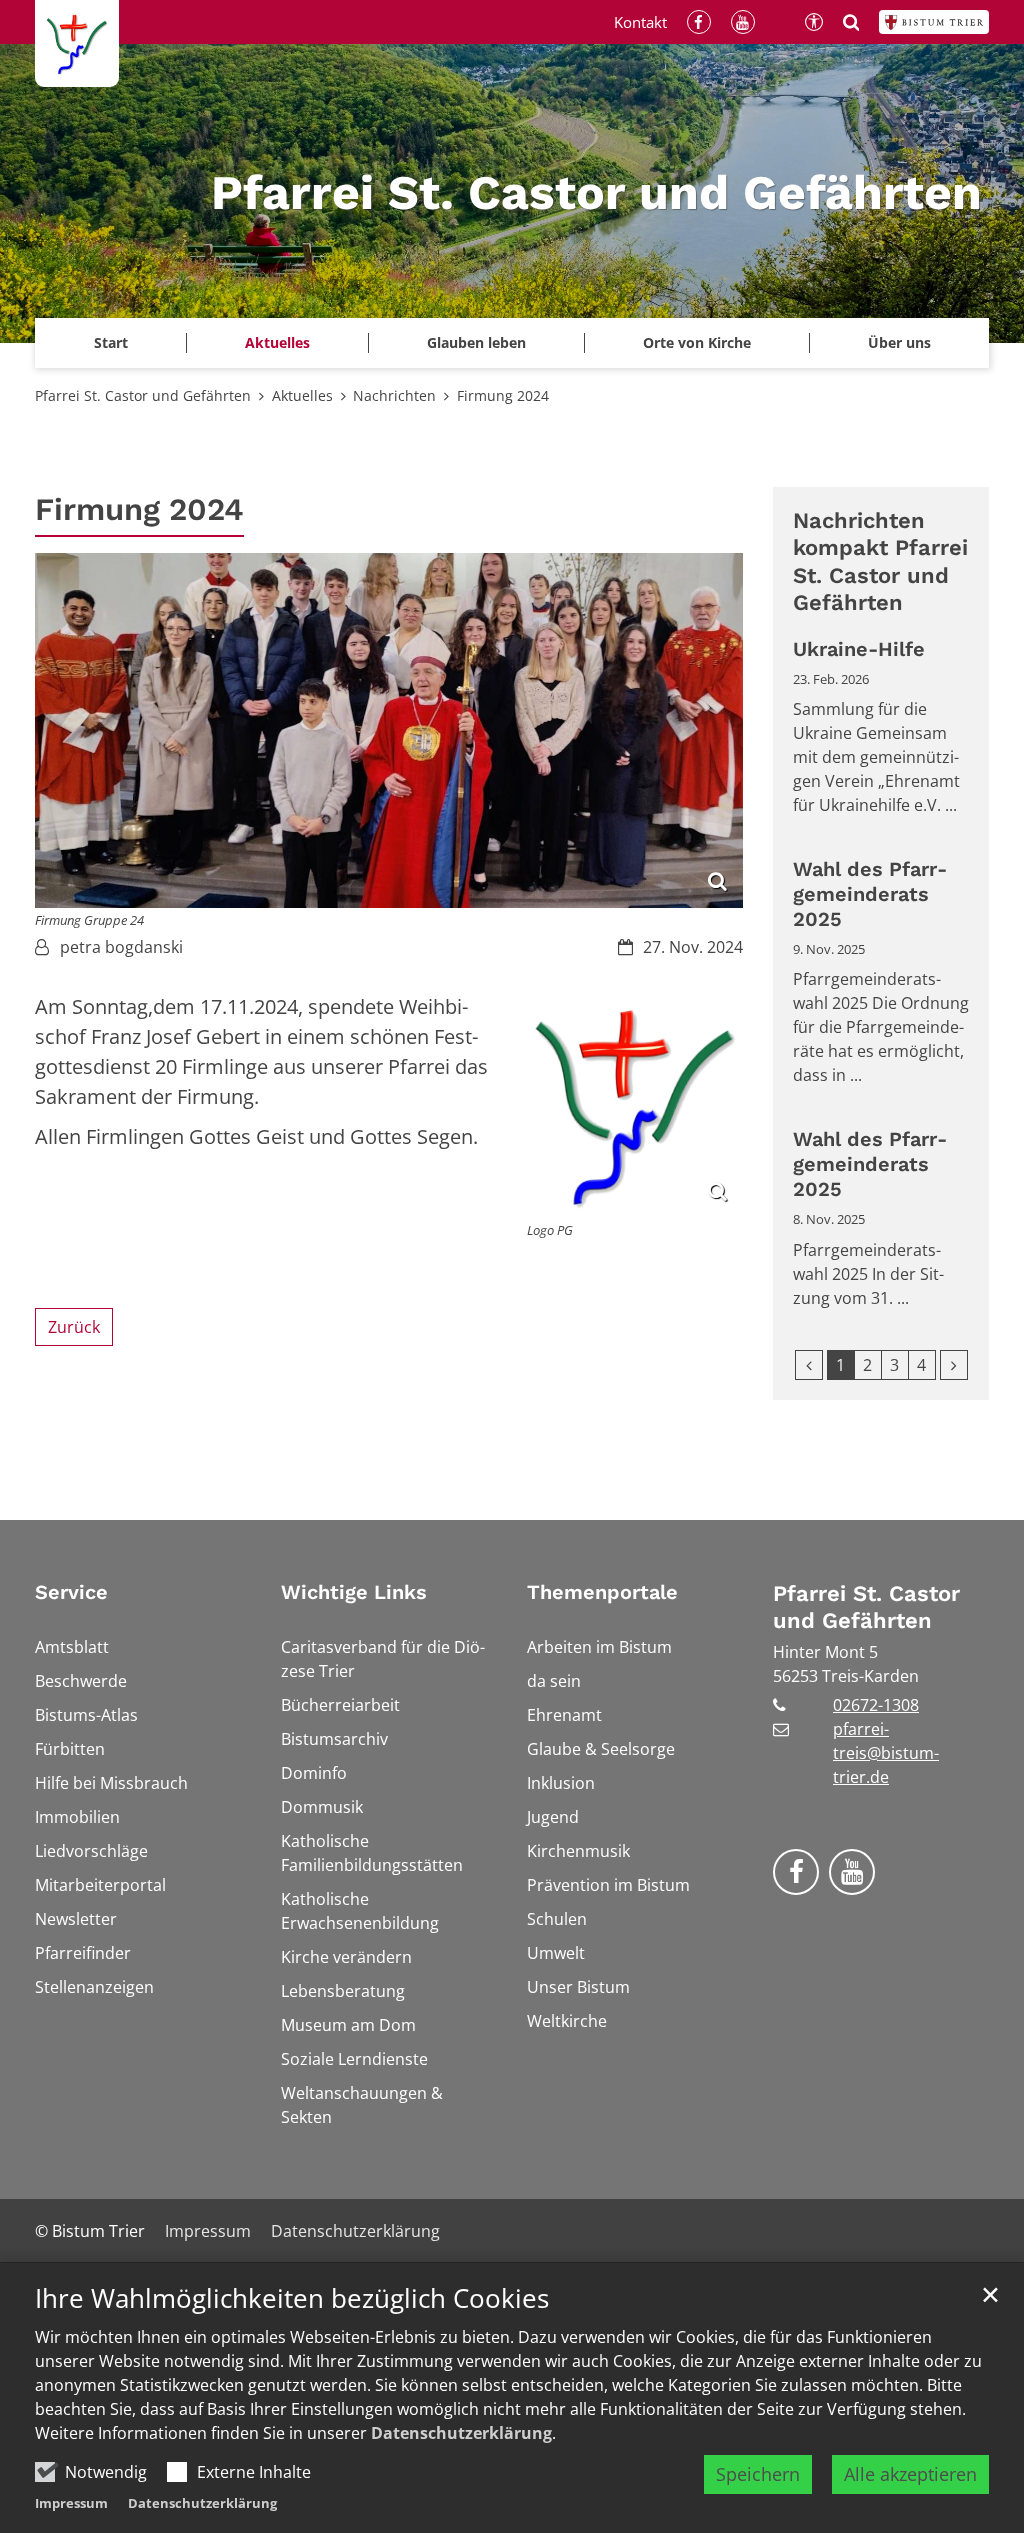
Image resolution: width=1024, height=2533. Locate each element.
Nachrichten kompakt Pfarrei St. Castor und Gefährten (880, 562)
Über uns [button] (899, 342)
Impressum (71, 2503)
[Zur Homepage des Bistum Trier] (934, 22)
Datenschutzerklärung (461, 2433)
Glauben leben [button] (476, 342)
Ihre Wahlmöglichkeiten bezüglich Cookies (292, 2298)
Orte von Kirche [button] (697, 342)
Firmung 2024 (503, 395)
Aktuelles (302, 395)
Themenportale (602, 1592)
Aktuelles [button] (277, 342)
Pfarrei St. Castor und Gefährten (143, 395)
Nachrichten (394, 395)
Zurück (74, 1327)
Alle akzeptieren (910, 2474)
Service (71, 1592)
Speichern (758, 2474)
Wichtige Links (354, 1592)
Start (111, 342)
